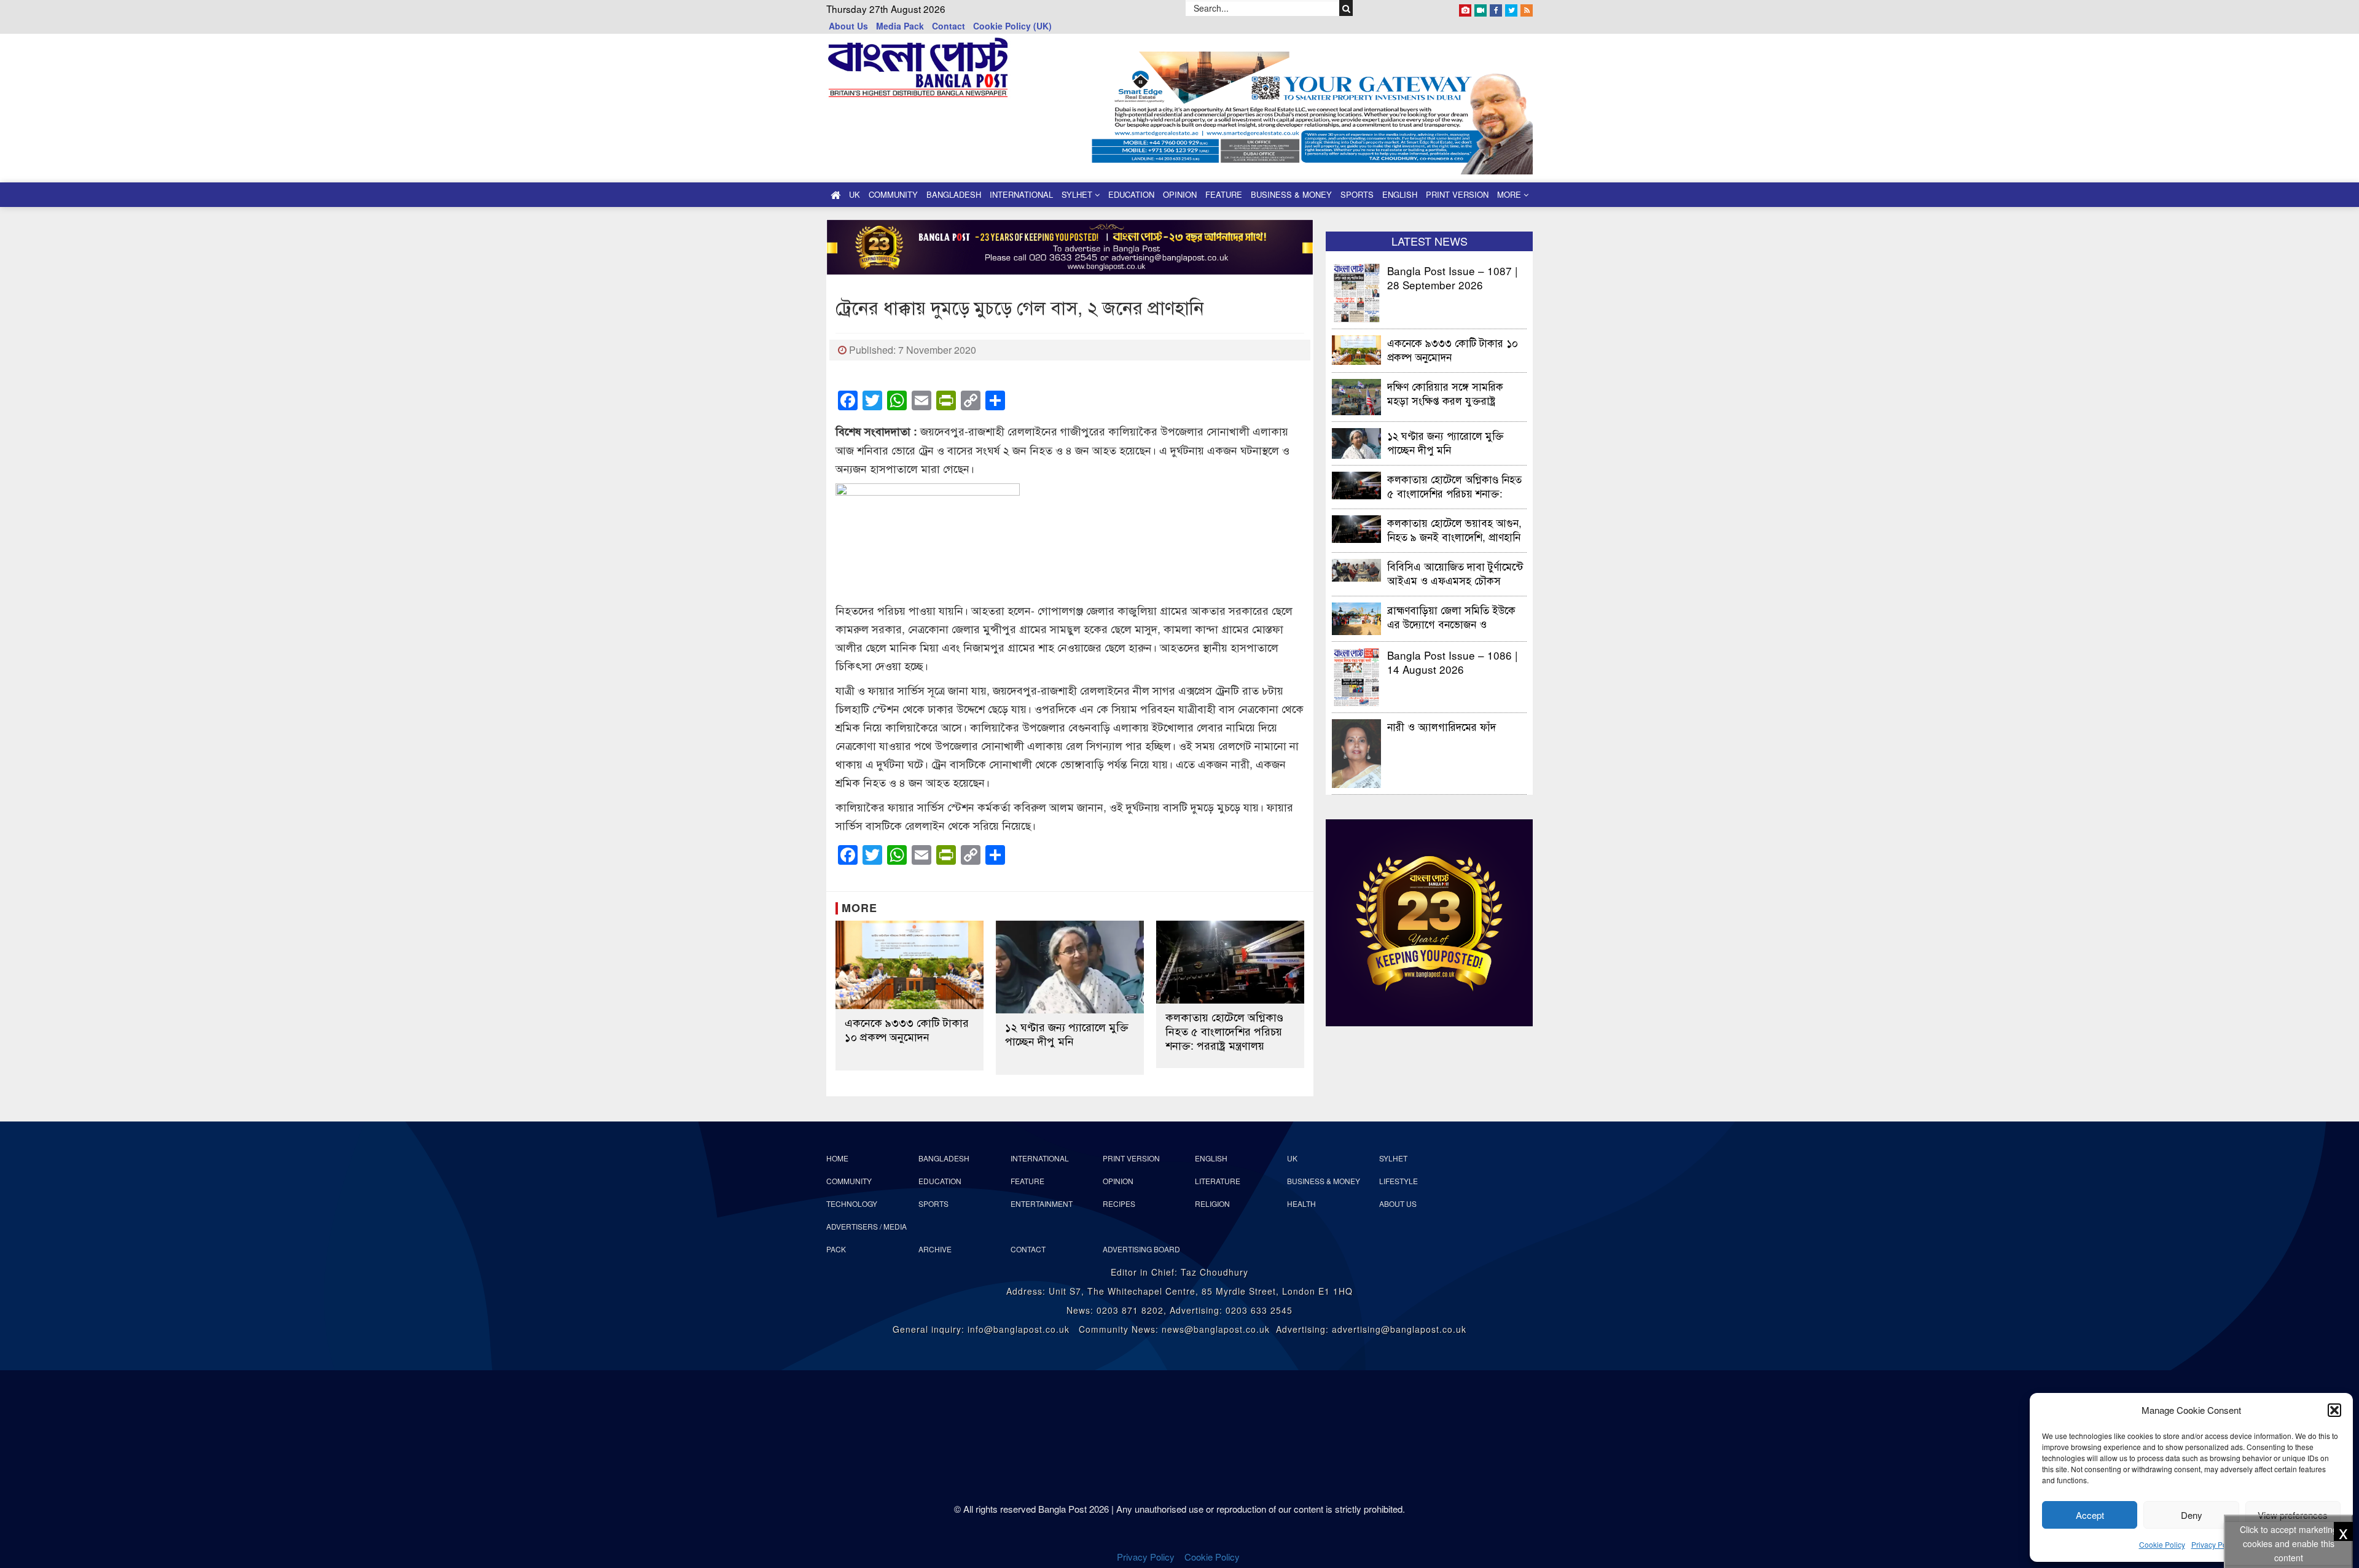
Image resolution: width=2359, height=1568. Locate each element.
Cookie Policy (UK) (1012, 26)
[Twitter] (1511, 8)
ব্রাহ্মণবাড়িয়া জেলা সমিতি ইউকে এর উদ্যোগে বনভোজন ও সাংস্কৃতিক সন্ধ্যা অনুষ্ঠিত (1451, 616)
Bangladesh (954, 194)
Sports (1357, 194)
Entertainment (1042, 1203)
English (1400, 194)
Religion (1212, 1203)
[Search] (1346, 8)
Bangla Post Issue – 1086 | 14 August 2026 (1452, 662)
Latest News (1430, 241)
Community (893, 194)
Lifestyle (1399, 1181)
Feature (1224, 194)
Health (1301, 1203)
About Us (848, 26)
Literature (1218, 1181)
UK (855, 194)
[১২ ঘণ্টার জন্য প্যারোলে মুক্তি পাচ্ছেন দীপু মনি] (1070, 967)
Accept (2090, 1515)
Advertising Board (1141, 1249)
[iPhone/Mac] (1465, 8)
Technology (852, 1203)
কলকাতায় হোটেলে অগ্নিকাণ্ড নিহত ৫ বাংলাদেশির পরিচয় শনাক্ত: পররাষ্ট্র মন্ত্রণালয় (1224, 1031)
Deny (2192, 1515)
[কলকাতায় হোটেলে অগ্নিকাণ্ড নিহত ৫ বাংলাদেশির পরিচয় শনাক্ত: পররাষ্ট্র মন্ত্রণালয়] (1230, 962)
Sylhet (1078, 194)
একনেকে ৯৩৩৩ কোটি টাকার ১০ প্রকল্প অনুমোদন (907, 1029)
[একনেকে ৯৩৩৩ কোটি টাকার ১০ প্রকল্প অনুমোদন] (910, 965)
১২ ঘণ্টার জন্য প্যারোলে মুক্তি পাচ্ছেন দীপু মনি (1067, 1034)
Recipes (1119, 1203)
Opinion (1180, 194)
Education (1131, 194)
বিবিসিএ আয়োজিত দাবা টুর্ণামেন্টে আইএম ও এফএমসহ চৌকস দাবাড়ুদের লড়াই (1455, 573)
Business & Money (1291, 194)
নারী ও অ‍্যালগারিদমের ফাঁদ (1442, 726)
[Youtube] (1481, 8)
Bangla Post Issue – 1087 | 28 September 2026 (1452, 277)
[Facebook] (1496, 8)
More (1510, 194)
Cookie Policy (2162, 1544)
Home (837, 1158)
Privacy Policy (2215, 1544)
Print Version (1457, 194)
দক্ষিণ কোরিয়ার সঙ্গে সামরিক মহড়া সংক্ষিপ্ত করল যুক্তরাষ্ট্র (1445, 393)
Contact (949, 26)
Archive (935, 1249)
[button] (2334, 1410)
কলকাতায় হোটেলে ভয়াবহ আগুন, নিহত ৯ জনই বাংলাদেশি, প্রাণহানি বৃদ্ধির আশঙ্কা (1454, 529)
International (1021, 194)
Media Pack (900, 26)
